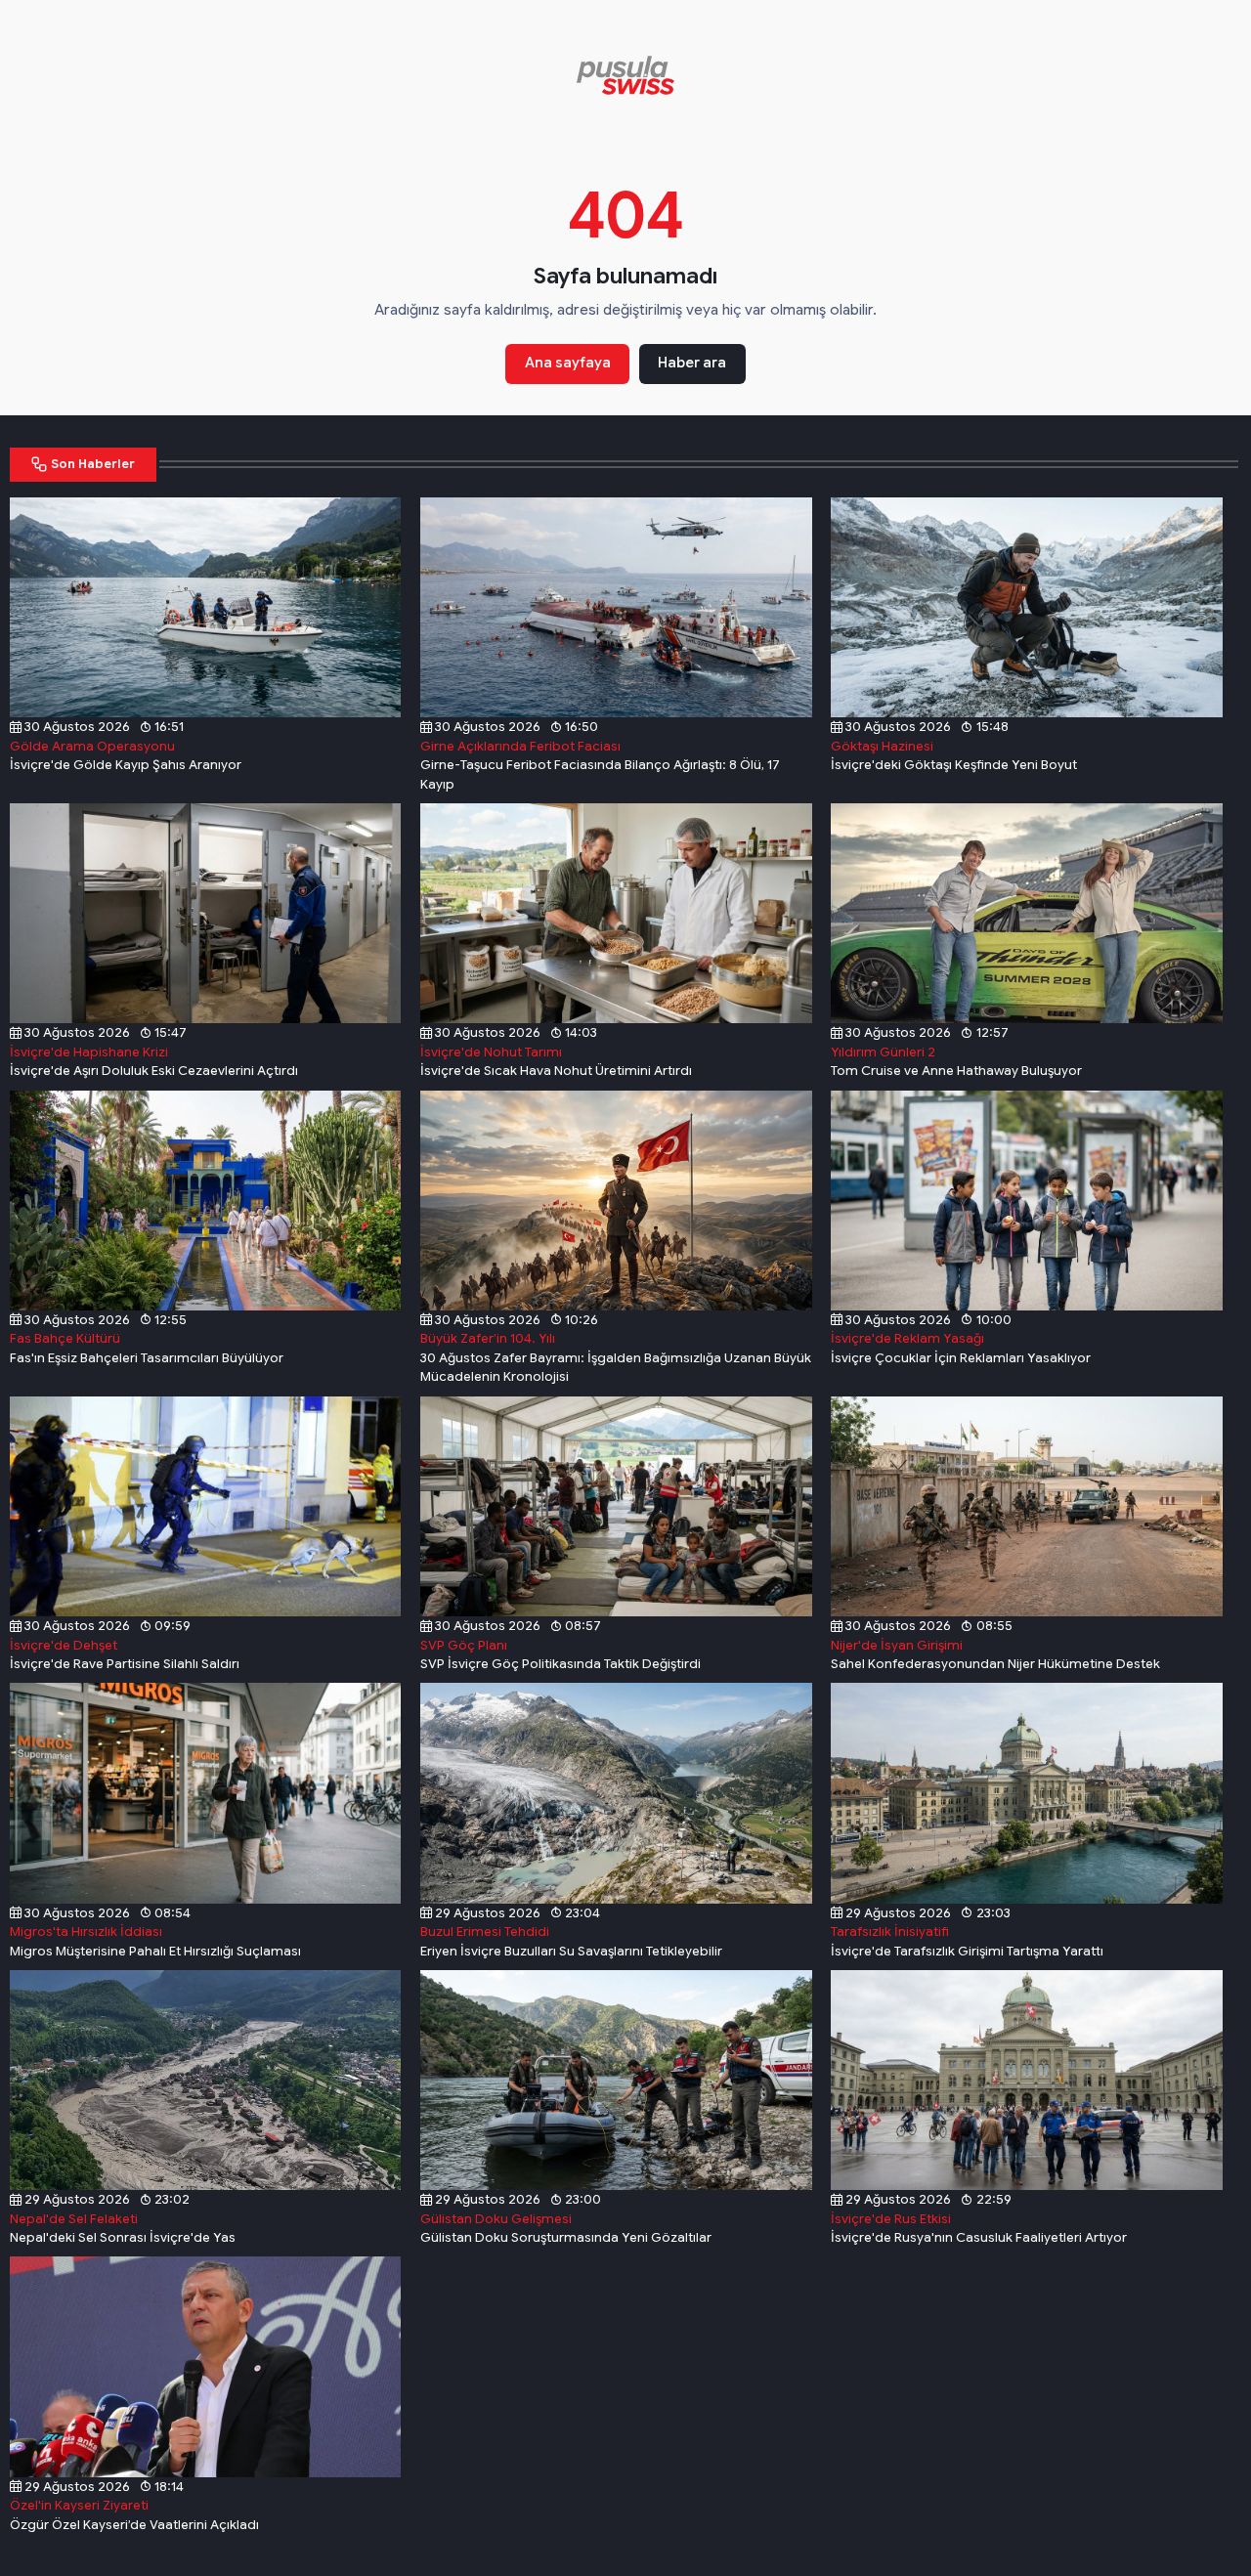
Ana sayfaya (568, 363)
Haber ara (692, 363)
